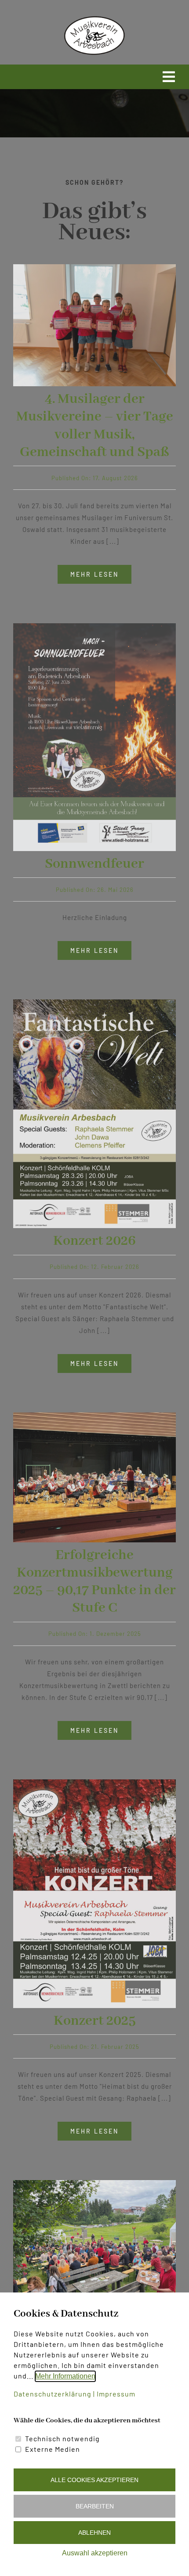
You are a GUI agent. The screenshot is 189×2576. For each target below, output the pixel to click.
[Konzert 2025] (94, 1782)
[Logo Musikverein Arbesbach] (94, 18)
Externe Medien (53, 2449)
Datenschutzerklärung (53, 2394)
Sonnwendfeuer (94, 864)
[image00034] (94, 2183)
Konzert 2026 (94, 1241)
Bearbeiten (95, 2506)
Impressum (116, 2394)
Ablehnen (94, 2533)
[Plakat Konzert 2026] (94, 1002)
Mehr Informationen (65, 2376)
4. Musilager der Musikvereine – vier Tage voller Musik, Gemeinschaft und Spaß (95, 426)
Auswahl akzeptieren (95, 2553)
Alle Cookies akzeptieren (94, 2480)
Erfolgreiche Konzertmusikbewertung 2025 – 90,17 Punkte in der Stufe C (94, 1582)
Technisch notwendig (62, 2438)
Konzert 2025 (95, 2021)
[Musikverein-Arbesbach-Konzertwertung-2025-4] (94, 1416)
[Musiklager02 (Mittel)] (94, 267)
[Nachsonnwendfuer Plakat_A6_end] (94, 626)
